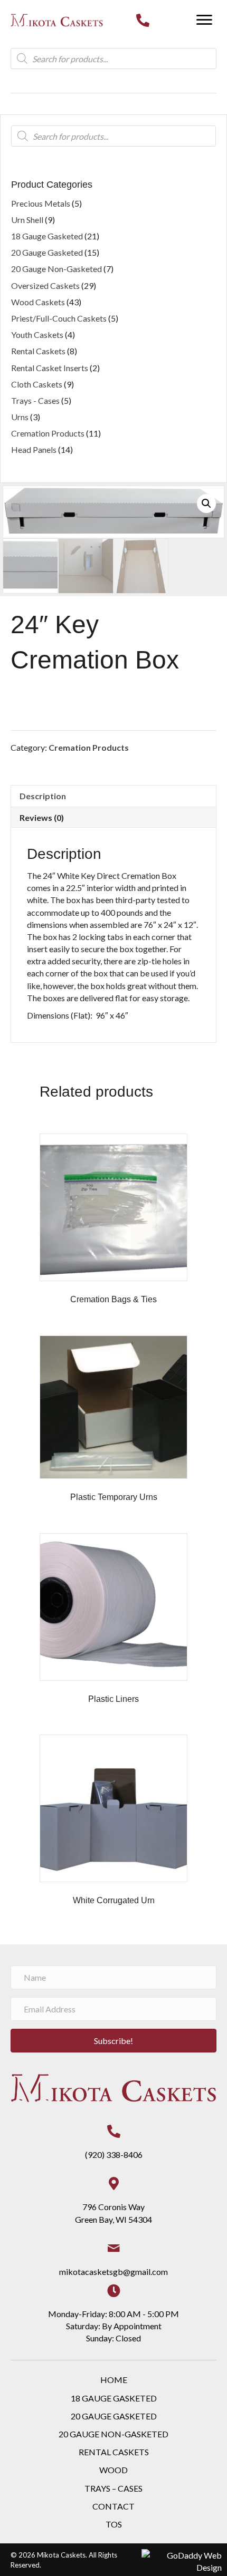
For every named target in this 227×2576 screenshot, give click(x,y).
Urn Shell (27, 220)
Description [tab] (43, 796)
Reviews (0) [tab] (42, 817)
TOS (114, 2524)
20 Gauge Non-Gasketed (56, 269)
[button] (204, 20)
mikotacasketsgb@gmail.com (113, 2272)
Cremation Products (89, 747)
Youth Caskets (37, 335)
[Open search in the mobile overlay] (113, 59)
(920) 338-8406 (114, 2154)
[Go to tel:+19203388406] (143, 20)
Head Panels (34, 449)
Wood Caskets (38, 302)
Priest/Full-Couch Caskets (59, 318)
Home (114, 2380)
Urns (20, 417)
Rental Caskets (38, 351)
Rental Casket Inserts (50, 368)
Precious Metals (41, 203)
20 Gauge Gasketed (47, 252)
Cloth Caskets (37, 384)
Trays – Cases (113, 2488)
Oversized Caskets (45, 285)
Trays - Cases (35, 400)
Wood (113, 2470)
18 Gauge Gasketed (47, 236)
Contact (113, 2506)
